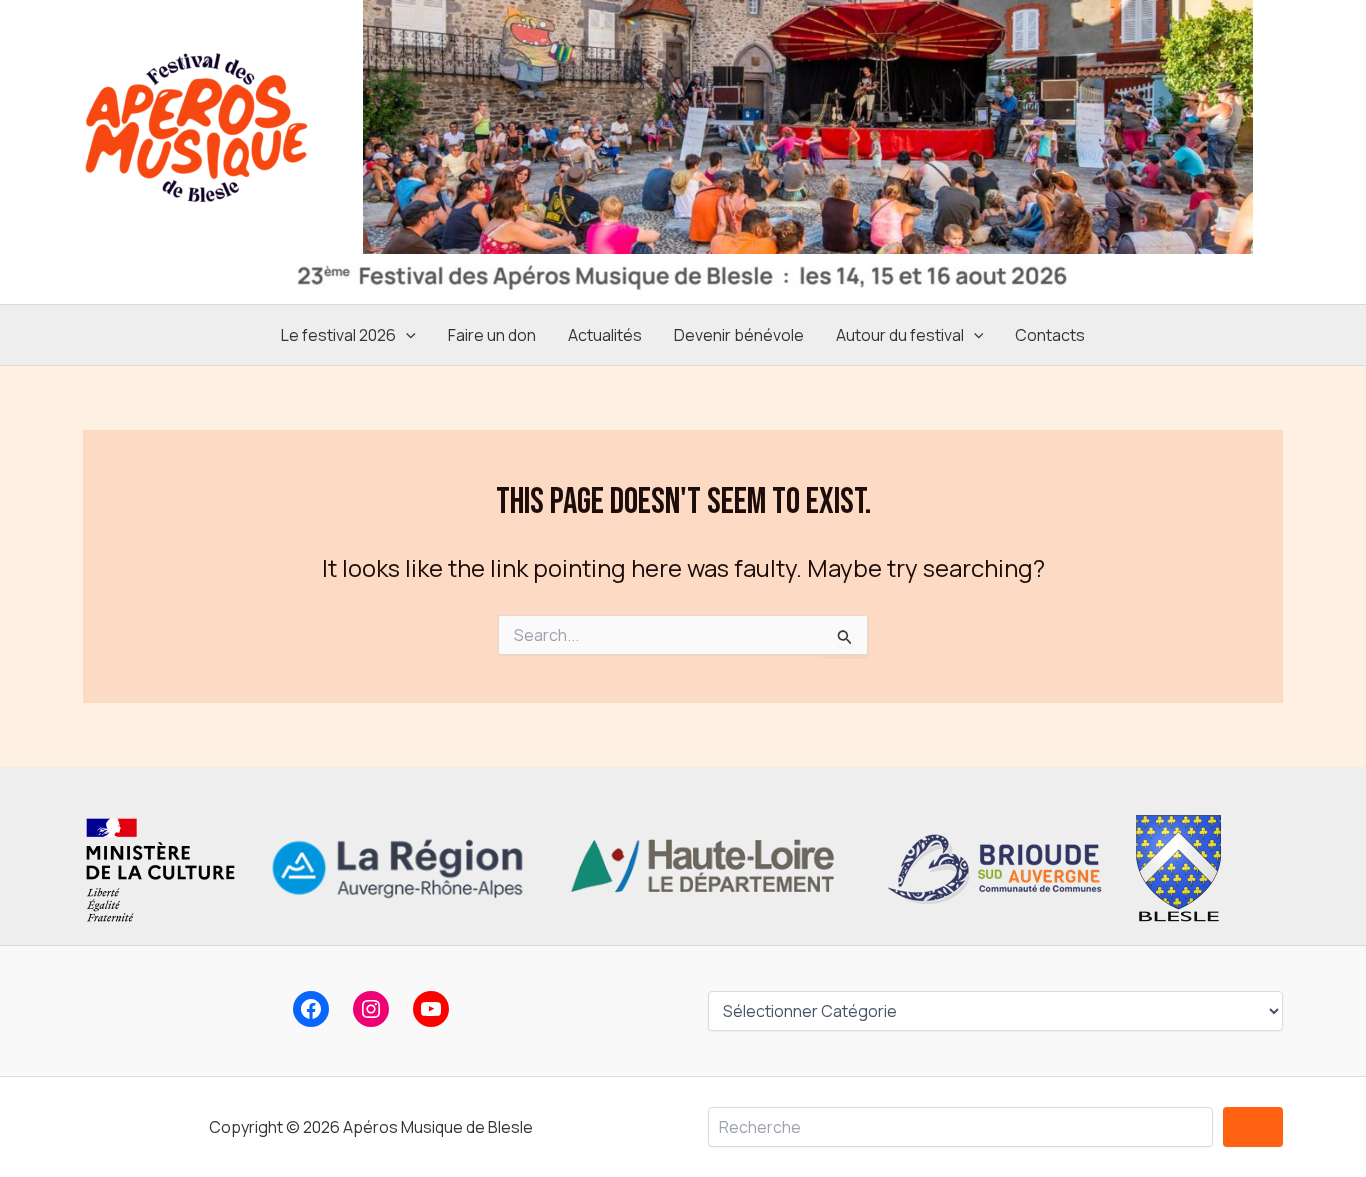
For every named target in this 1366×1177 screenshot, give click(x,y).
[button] (406, 335)
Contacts (1050, 335)
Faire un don (492, 335)
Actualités (605, 335)
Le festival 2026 (338, 335)
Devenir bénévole (739, 335)
